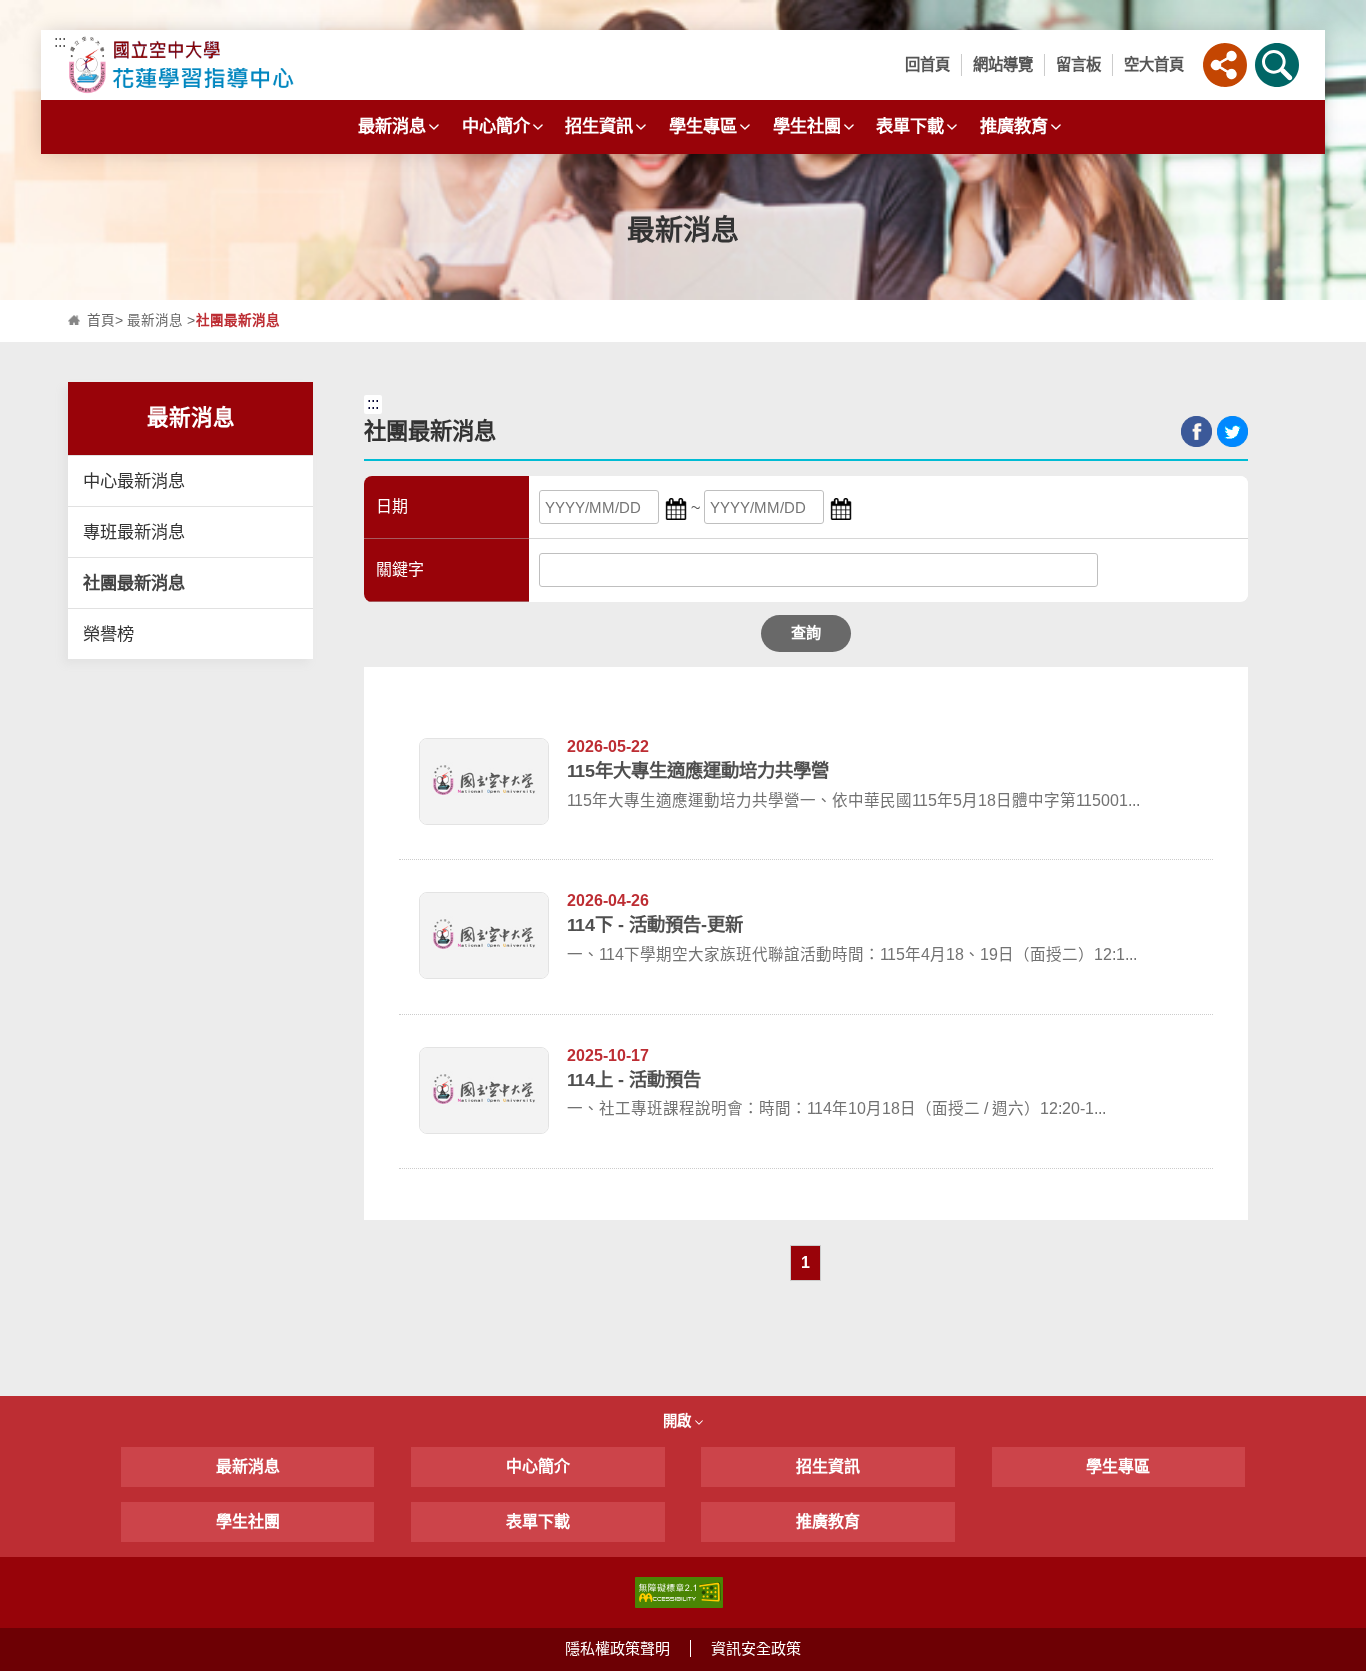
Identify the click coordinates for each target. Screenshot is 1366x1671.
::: (60, 41)
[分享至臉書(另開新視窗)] (1196, 431)
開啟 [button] (679, 1421)
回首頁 (927, 64)
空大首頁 (1154, 64)
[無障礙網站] (679, 1591)
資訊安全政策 (756, 1648)
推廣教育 (1014, 126)
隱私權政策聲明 (617, 1648)
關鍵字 (400, 569)
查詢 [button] (806, 632)
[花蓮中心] (221, 65)
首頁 (101, 320)
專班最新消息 (134, 532)
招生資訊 (599, 126)
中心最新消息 (134, 481)
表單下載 (910, 126)
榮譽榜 (108, 634)
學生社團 (807, 126)
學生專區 (703, 126)
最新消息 (392, 126)
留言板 (1078, 64)
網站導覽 (1003, 64)
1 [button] (805, 1262)
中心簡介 (496, 126)
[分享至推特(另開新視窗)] (1232, 431)
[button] (1225, 65)
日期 (392, 506)
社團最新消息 (134, 583)
